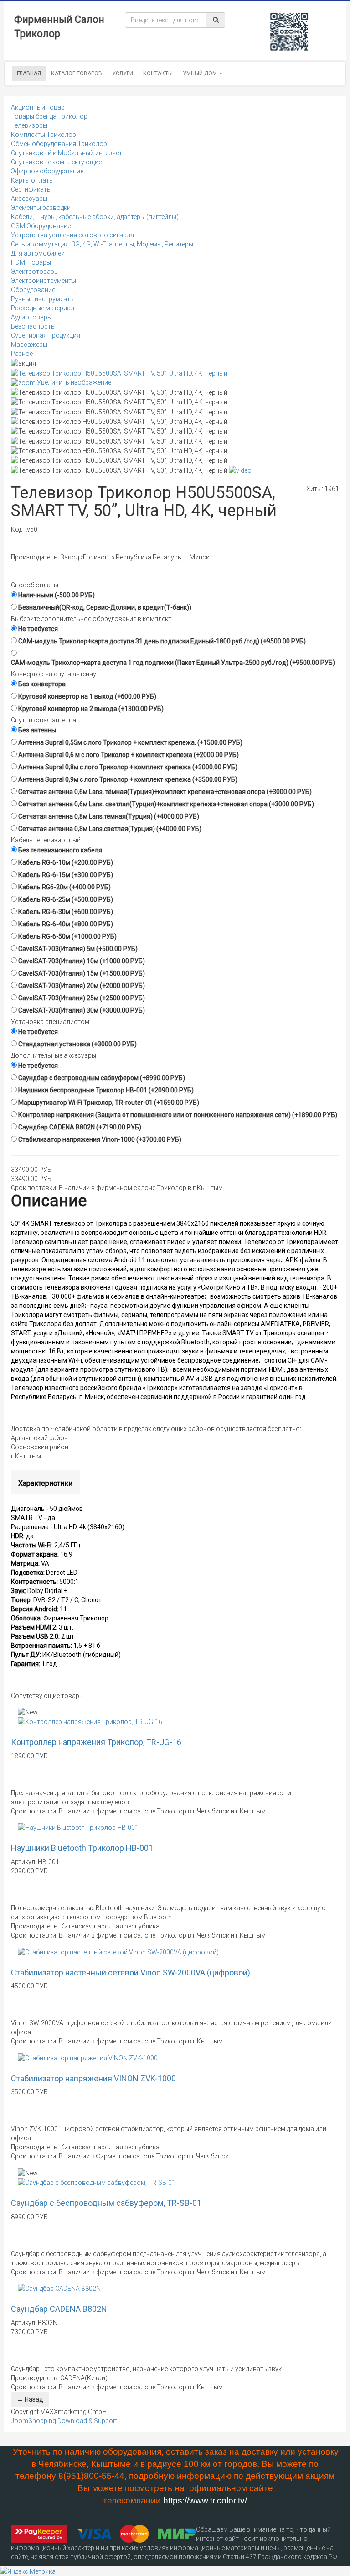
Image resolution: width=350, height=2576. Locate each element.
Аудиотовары (31, 317)
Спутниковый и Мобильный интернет (67, 153)
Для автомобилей (38, 253)
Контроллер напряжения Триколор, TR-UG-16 (96, 1742)
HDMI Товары (31, 262)
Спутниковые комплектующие (56, 162)
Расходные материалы (45, 308)
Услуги (123, 73)
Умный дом (200, 73)
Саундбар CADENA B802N (59, 2309)
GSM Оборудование (41, 226)
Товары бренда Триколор (49, 116)
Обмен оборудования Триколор (59, 144)
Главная (29, 73)
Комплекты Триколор (44, 135)
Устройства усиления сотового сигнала (72, 235)
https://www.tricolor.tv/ (205, 2500)
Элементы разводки (41, 208)
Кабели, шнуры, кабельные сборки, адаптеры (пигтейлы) (95, 217)
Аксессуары (29, 199)
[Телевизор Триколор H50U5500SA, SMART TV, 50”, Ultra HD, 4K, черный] (119, 392)
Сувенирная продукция (46, 335)
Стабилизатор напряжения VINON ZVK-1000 (93, 2078)
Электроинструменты (44, 281)
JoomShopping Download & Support (64, 2421)
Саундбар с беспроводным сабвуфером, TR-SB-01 (106, 2203)
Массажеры (29, 345)
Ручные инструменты (43, 299)
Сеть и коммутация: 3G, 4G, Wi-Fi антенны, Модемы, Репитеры (102, 244)
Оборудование (33, 290)
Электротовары (35, 272)
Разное (22, 354)
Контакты (158, 73)
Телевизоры (29, 125)
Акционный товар (38, 107)
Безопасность (33, 326)
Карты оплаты (32, 180)
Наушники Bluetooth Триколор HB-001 (82, 1848)
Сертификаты (31, 189)
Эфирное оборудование (47, 171)
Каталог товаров (77, 73)
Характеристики (45, 1483)
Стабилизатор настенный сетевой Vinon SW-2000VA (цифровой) (131, 1972)
